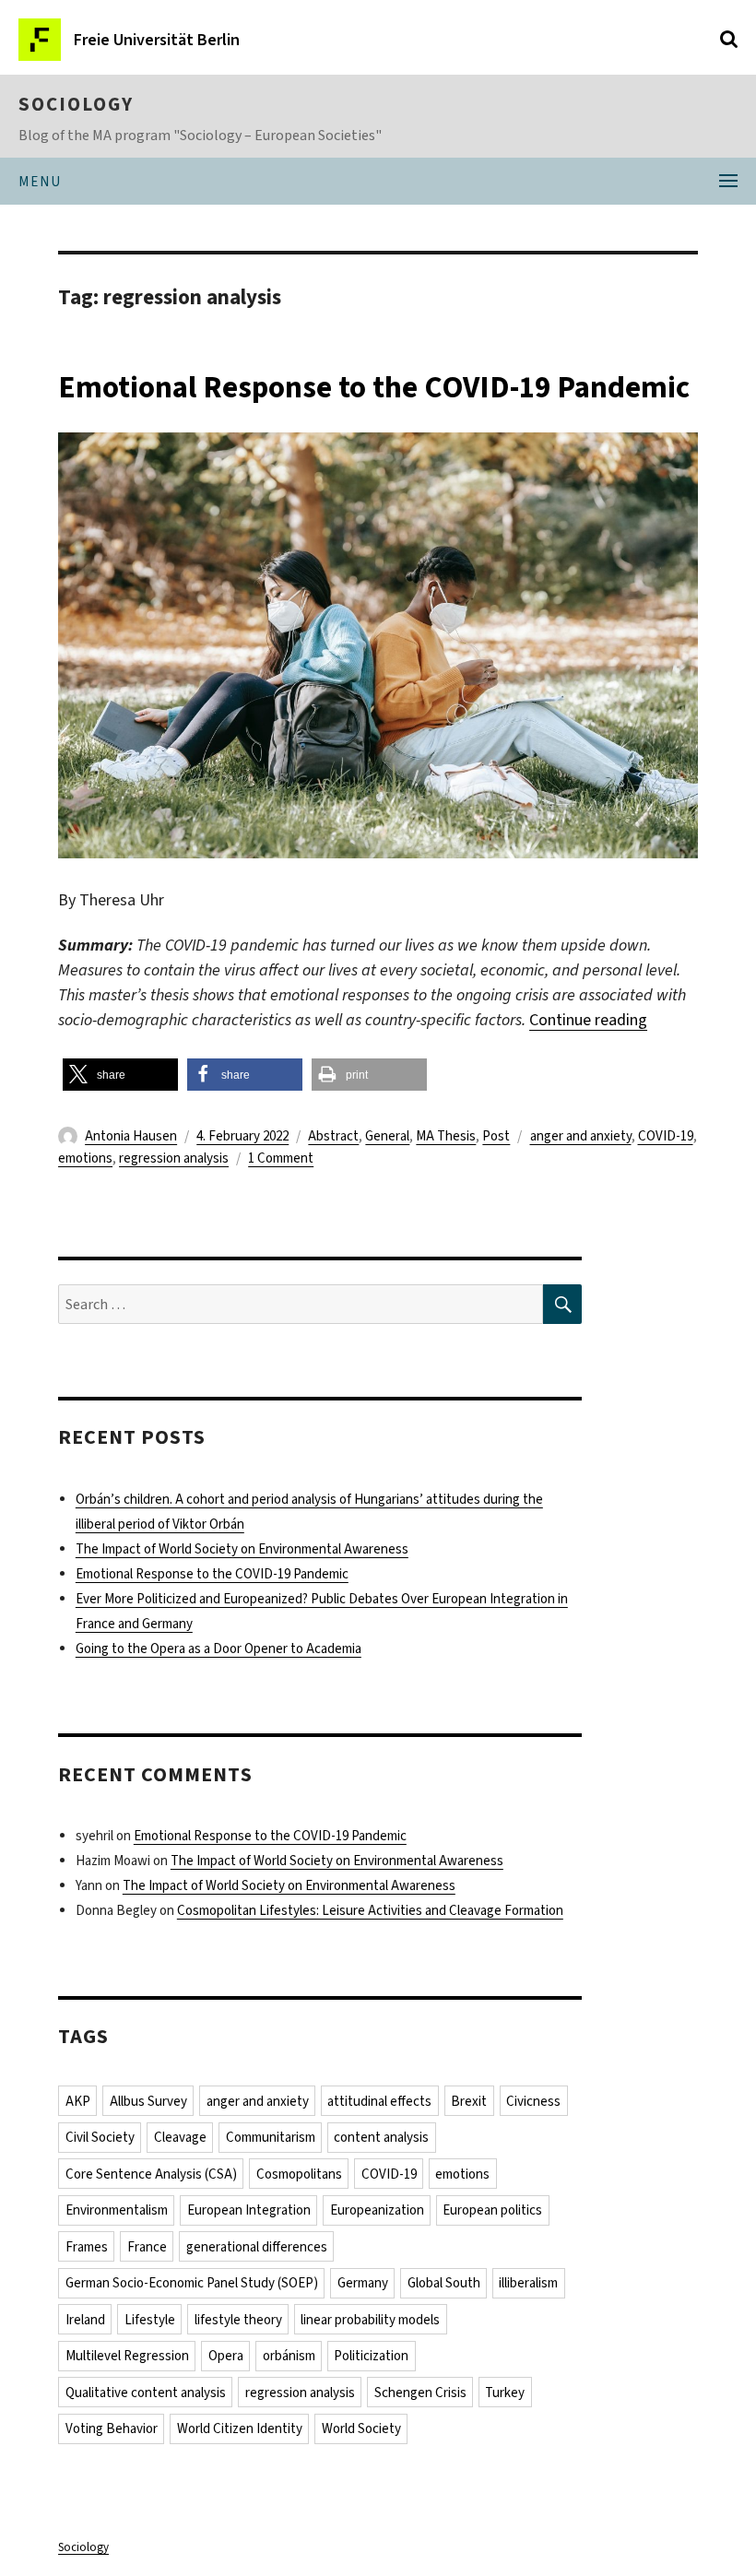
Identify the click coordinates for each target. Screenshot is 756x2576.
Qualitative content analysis (146, 2393)
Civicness (533, 2101)
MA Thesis (446, 1136)
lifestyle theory (238, 2320)
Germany (363, 2283)
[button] (120, 1075)
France (147, 2247)
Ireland (85, 2320)
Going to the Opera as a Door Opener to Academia (219, 1648)
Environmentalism (117, 2210)
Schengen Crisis (420, 2393)
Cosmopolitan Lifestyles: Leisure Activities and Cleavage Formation (370, 1910)
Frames (87, 2247)
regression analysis (174, 1158)
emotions (85, 1158)
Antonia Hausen (131, 1136)
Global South (444, 2283)
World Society (361, 2428)
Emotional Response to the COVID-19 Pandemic (374, 387)
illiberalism (528, 2283)
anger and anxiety (581, 1136)
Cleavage (180, 2137)
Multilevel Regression (127, 2356)
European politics (492, 2210)
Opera (226, 2356)
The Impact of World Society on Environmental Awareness (242, 1549)
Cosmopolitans (299, 2174)
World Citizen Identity (240, 2428)
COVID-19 (666, 1136)
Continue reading (588, 1020)
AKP (78, 2101)
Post (496, 1136)
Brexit (469, 2101)
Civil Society (100, 2137)
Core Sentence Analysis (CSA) (151, 2174)
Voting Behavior (112, 2428)
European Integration (249, 2210)
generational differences (257, 2247)
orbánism (289, 2356)
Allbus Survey (148, 2101)
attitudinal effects (379, 2101)
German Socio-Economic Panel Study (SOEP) (192, 2283)
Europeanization (377, 2210)
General (387, 1136)
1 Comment (281, 1158)
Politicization (371, 2356)
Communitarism (271, 2137)
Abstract (333, 1136)
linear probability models (370, 2320)
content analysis (381, 2137)
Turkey (505, 2393)
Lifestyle (150, 2320)
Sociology (76, 104)
